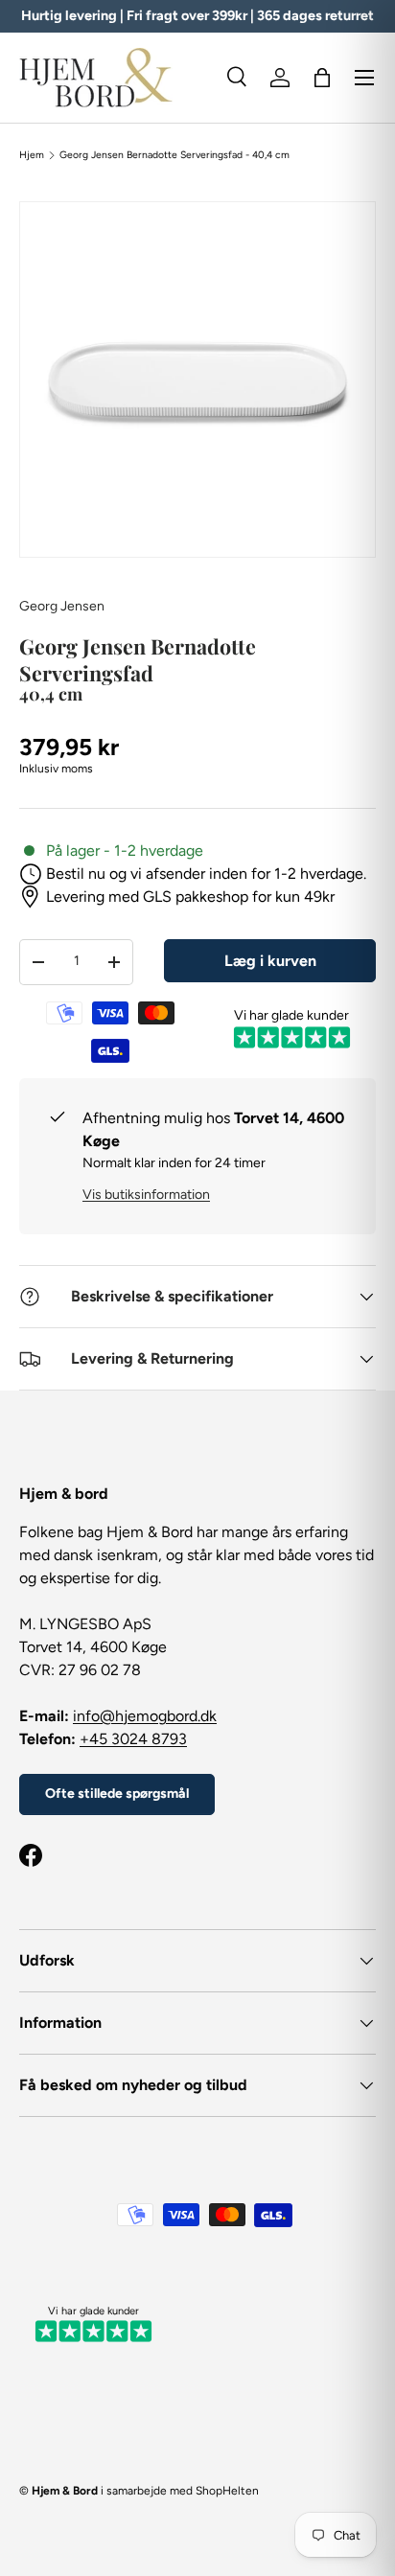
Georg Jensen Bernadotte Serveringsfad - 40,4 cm (174, 155)
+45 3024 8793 (133, 1739)
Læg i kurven (270, 961)
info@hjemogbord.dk (145, 1716)
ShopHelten (227, 2491)
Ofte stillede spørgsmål (117, 1794)
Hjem (32, 155)
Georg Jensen (62, 606)
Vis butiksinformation (146, 1195)
